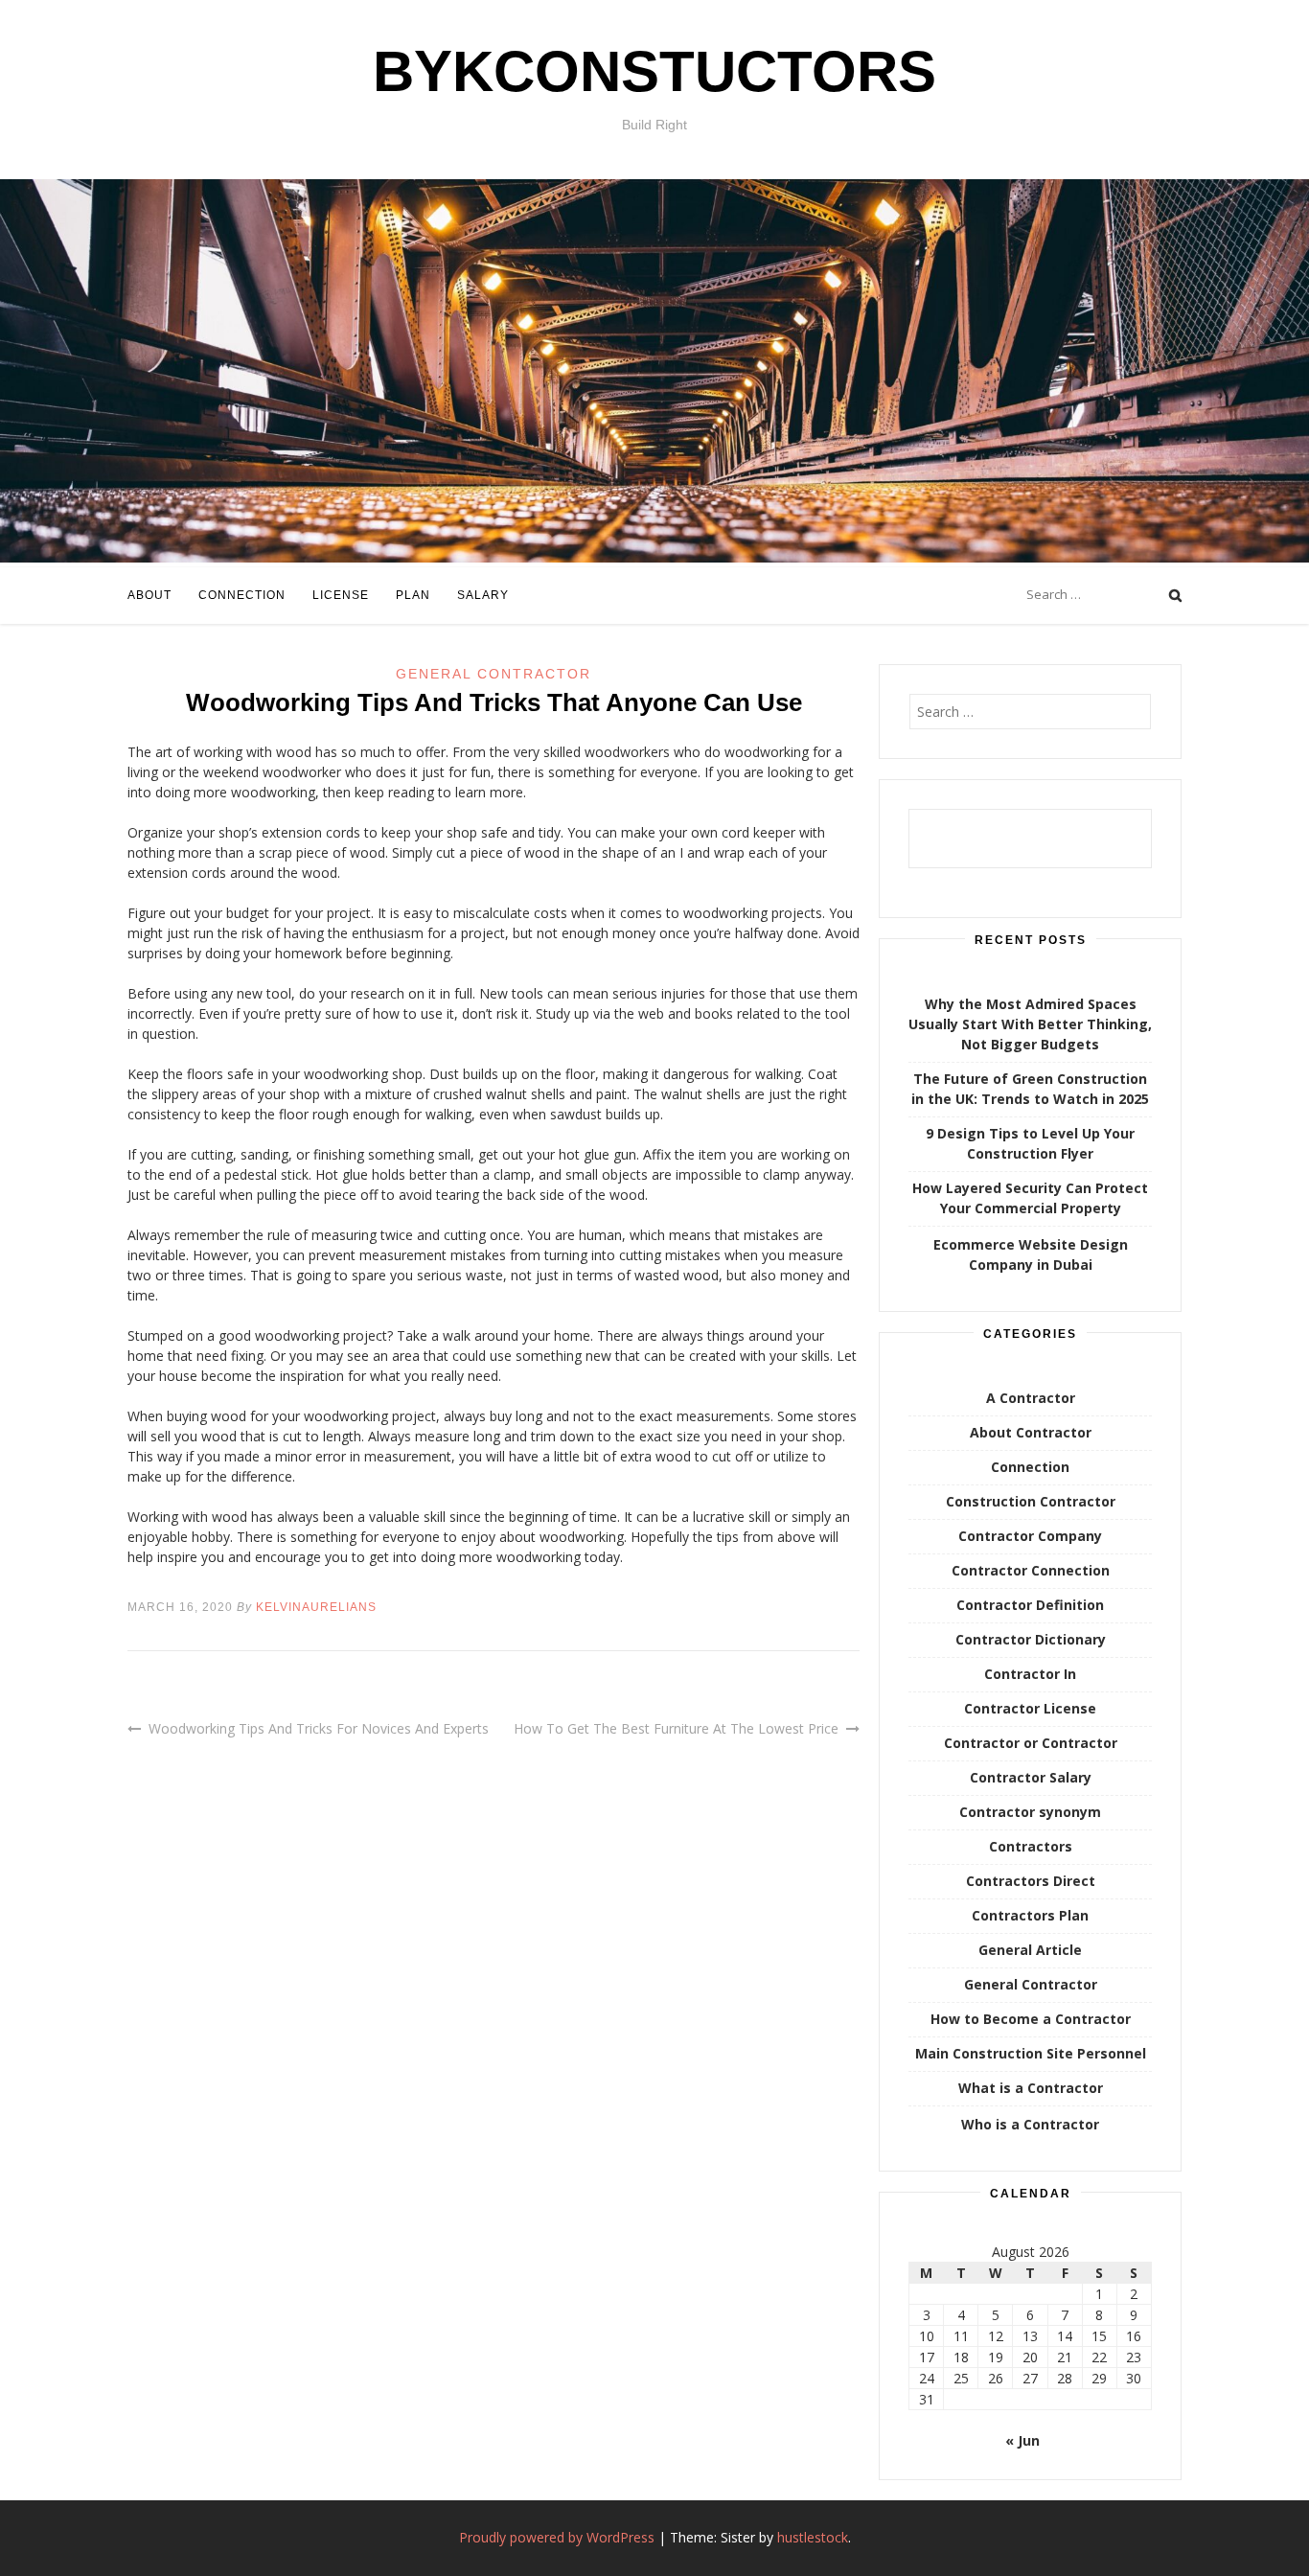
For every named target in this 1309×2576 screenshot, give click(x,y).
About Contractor (1031, 1432)
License (341, 595)
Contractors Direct (1031, 1881)
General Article (1030, 1950)
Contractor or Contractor (1031, 1743)
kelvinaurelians (316, 1607)
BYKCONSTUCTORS (654, 71)
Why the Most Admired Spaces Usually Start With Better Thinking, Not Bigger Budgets (1030, 1024)
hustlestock (813, 2537)
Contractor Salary (1031, 1777)
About (149, 595)
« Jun (1022, 2440)
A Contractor (1031, 1398)
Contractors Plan (1030, 1915)
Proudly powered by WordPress (557, 2537)
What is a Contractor (1031, 2088)
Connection (242, 595)
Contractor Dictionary (1031, 1639)
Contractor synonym (1030, 1812)
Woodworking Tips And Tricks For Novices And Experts (319, 1728)
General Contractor (494, 674)
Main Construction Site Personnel (1031, 2053)
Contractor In (1030, 1674)
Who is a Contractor (1030, 2124)
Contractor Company (1030, 1536)
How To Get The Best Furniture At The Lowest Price (676, 1728)
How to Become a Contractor (1031, 2019)
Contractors (1031, 1846)
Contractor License (1030, 1708)
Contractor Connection (1031, 1570)
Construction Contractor (1031, 1501)
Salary (483, 595)
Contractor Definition (1030, 1605)
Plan (413, 595)
